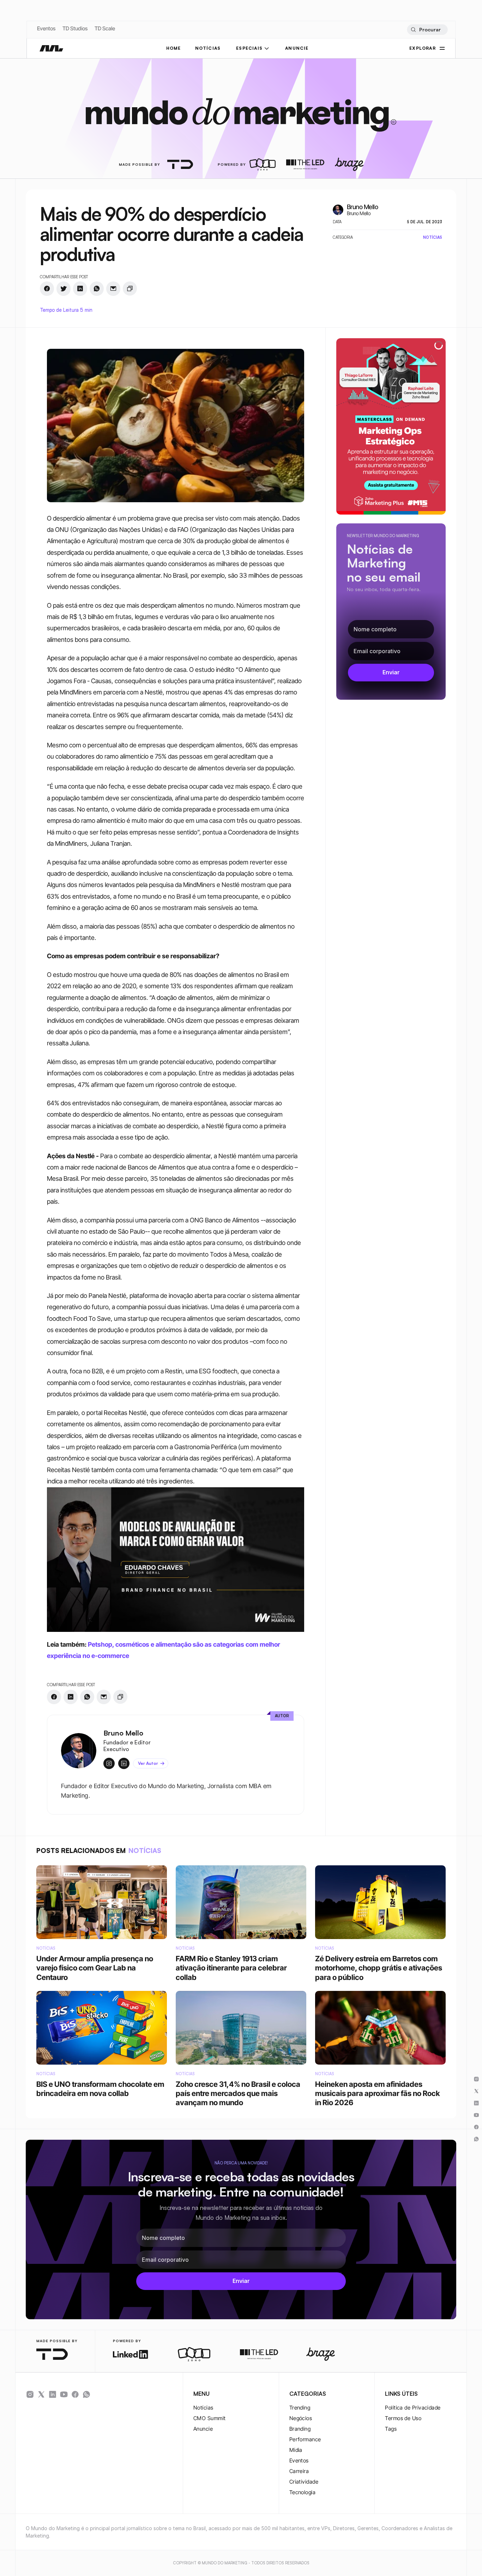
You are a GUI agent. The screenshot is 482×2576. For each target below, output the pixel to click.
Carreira (299, 2471)
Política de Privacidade (413, 2408)
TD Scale (105, 28)
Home (174, 48)
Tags (391, 2429)
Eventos (46, 28)
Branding (300, 2429)
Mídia (296, 2450)
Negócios (301, 2418)
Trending (300, 2408)
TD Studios (75, 28)
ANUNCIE (297, 48)
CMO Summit (210, 2418)
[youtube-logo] (64, 2394)
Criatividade (304, 2482)
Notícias (203, 2408)
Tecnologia (303, 2492)
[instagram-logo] (30, 2394)
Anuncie (203, 2429)
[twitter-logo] (41, 2394)
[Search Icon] (427, 30)
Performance (305, 2439)
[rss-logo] (75, 2394)
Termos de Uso (403, 2418)
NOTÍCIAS (208, 48)
